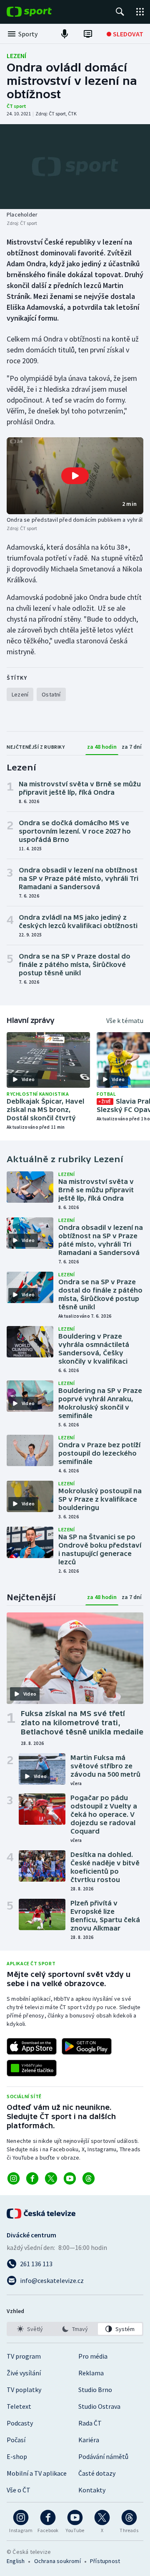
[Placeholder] (75, 167)
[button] (75, 476)
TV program (24, 2356)
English (16, 2561)
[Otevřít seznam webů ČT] (140, 12)
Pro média (93, 2356)
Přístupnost (105, 2561)
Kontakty (92, 2490)
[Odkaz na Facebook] (32, 2178)
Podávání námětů (103, 2456)
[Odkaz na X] (51, 2178)
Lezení (16, 56)
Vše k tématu (125, 1020)
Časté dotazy (97, 2473)
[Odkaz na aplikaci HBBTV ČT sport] (32, 2068)
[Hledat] (120, 12)
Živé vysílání (24, 2373)
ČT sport (16, 106)
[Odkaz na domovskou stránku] (42, 12)
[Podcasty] (65, 34)
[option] (30, 2329)
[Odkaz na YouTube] (70, 2178)
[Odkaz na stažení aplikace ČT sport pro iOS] (32, 2046)
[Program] (88, 34)
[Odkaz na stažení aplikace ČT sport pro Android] (87, 2046)
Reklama (91, 2373)
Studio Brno (95, 2390)
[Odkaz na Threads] (89, 2178)
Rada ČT (90, 2423)
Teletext (19, 2406)
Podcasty (20, 2423)
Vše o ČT (19, 2490)
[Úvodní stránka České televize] (42, 2214)
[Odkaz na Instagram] (14, 2178)
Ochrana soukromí (57, 2561)
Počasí (16, 2440)
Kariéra (89, 2440)
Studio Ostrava (99, 2406)
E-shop (17, 2456)
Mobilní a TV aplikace (37, 2473)
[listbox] (75, 2329)
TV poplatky (24, 2390)
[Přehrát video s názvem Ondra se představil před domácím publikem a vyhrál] (75, 476)
